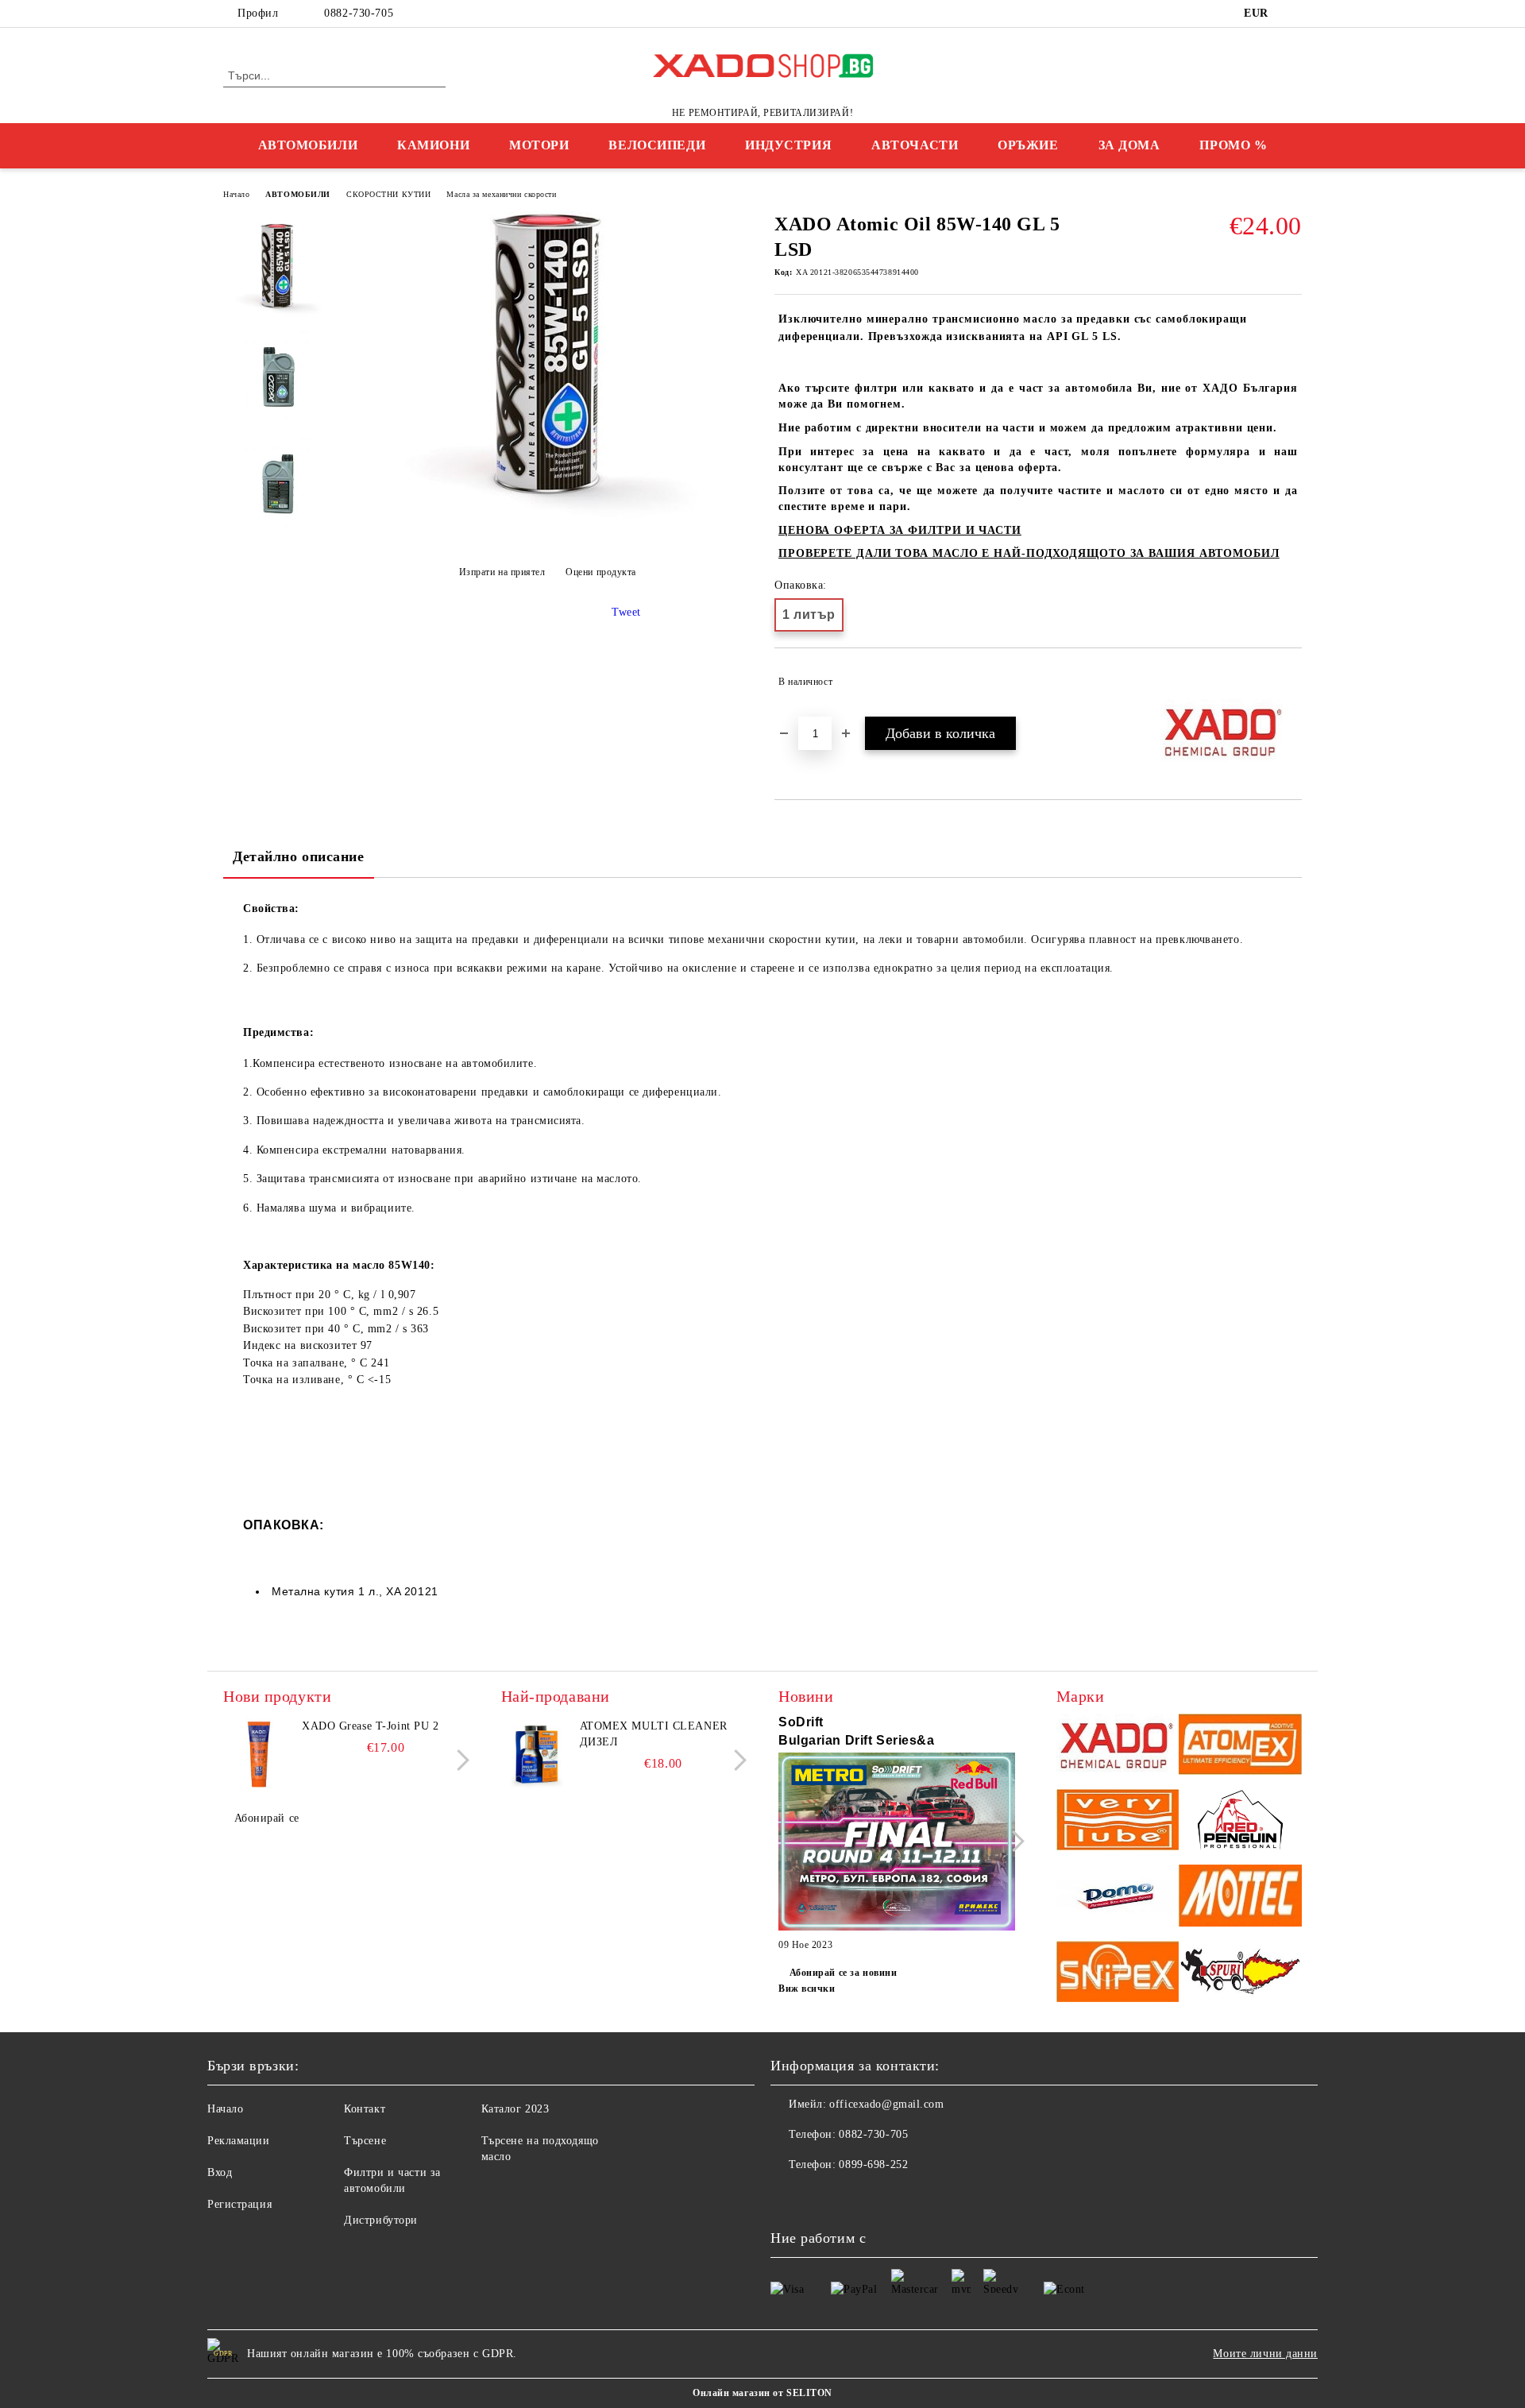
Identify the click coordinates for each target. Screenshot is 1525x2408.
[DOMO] (1118, 1898)
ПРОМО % (1233, 145)
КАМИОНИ (433, 145)
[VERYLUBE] (1118, 1822)
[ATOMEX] (1240, 1747)
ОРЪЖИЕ (1028, 145)
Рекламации (239, 2141)
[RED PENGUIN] (1240, 1822)
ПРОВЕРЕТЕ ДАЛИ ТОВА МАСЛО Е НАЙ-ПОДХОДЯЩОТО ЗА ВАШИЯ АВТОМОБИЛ (1029, 553)
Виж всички (807, 1989)
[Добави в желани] (1290, 682)
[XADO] (1118, 1747)
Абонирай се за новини (843, 1973)
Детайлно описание (299, 856)
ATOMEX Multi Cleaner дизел (654, 1734)
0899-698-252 (873, 2164)
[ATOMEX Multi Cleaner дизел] (537, 1754)
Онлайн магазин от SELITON (762, 2393)
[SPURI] (1240, 1974)
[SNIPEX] (1118, 1974)
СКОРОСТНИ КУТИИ (388, 194)
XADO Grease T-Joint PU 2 (370, 1726)
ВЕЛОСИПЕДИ (657, 145)
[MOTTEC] (1240, 1898)
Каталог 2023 (515, 2109)
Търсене (365, 2141)
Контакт (365, 2109)
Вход (220, 2172)
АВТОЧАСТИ (915, 145)
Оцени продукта (601, 572)
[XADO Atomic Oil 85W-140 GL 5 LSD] (547, 526)
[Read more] (897, 1844)
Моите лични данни (1265, 2354)
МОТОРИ (539, 145)
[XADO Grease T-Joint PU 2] (259, 1754)
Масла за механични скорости (501, 194)
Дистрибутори (381, 2220)
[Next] (459, 1760)
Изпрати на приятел (502, 572)
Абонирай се (267, 1818)
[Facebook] (1293, 14)
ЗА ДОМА (1129, 145)
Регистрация (239, 2204)
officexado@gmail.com (886, 2104)
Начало (236, 194)
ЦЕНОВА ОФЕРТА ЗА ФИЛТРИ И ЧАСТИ (900, 530)
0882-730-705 (359, 13)
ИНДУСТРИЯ (788, 145)
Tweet (626, 612)
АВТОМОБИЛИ (308, 145)
